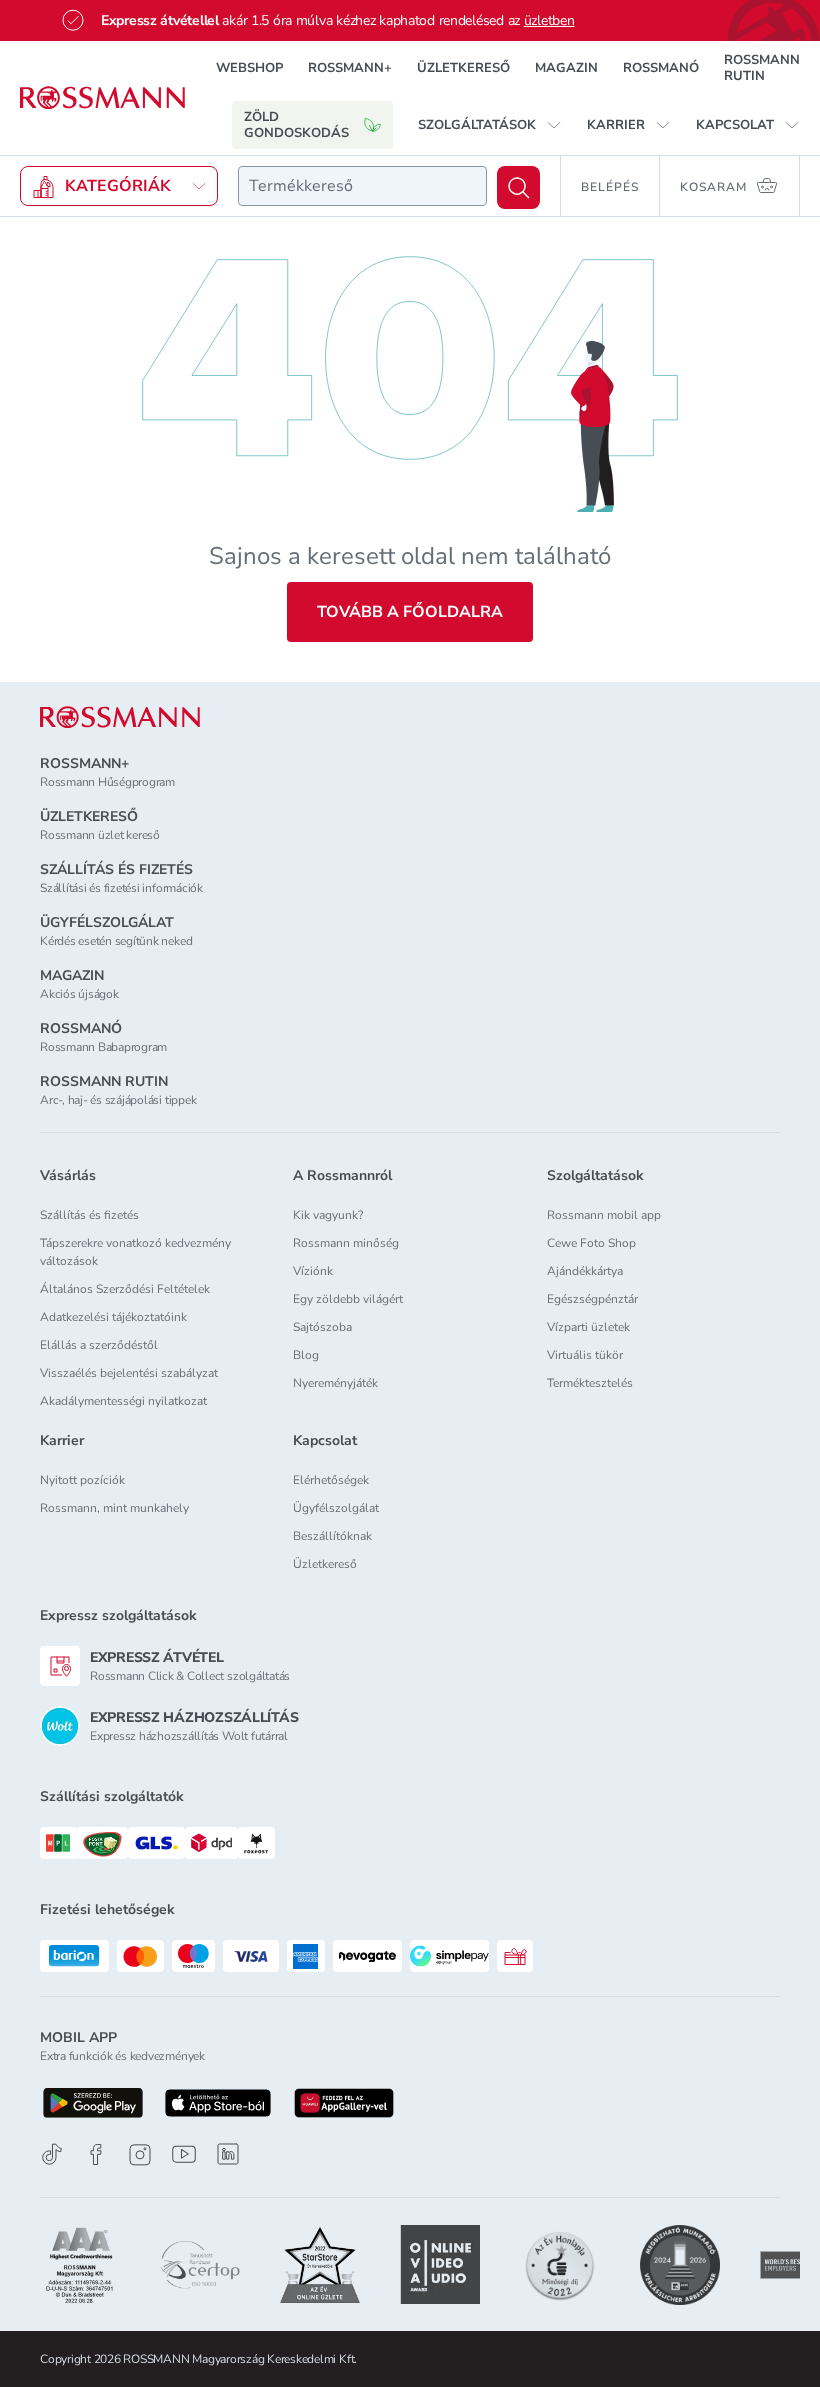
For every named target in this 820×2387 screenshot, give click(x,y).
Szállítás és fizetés (89, 1215)
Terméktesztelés (590, 1383)
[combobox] (362, 186)
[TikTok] (52, 2154)
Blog (306, 1355)
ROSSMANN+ (350, 68)
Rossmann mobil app (604, 1215)
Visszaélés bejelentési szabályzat (129, 1373)
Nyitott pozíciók (82, 1480)
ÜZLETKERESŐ (463, 68)
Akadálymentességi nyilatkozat (123, 1401)
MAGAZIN (566, 68)
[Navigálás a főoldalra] (102, 98)
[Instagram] (140, 2154)
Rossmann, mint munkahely (114, 1508)
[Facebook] (96, 2154)
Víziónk (313, 1271)
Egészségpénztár (592, 1299)
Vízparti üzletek (588, 1327)
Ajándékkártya (585, 1271)
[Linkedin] (228, 2154)
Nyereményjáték (335, 1383)
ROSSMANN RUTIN (762, 68)
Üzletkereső (325, 1564)
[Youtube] (184, 2154)
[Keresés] (518, 187)
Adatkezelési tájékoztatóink (113, 1317)
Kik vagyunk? (328, 1215)
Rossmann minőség (346, 1243)
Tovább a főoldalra (410, 612)
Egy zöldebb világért (348, 1299)
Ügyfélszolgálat (336, 1508)
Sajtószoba (322, 1327)
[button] (490, 125)
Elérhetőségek (331, 1480)
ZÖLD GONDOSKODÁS (296, 125)
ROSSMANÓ (661, 68)
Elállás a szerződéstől (99, 1345)
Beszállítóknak (332, 1536)
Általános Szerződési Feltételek (125, 1289)
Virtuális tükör (585, 1355)
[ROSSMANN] (120, 717)
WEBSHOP (249, 68)
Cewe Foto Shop (591, 1243)
